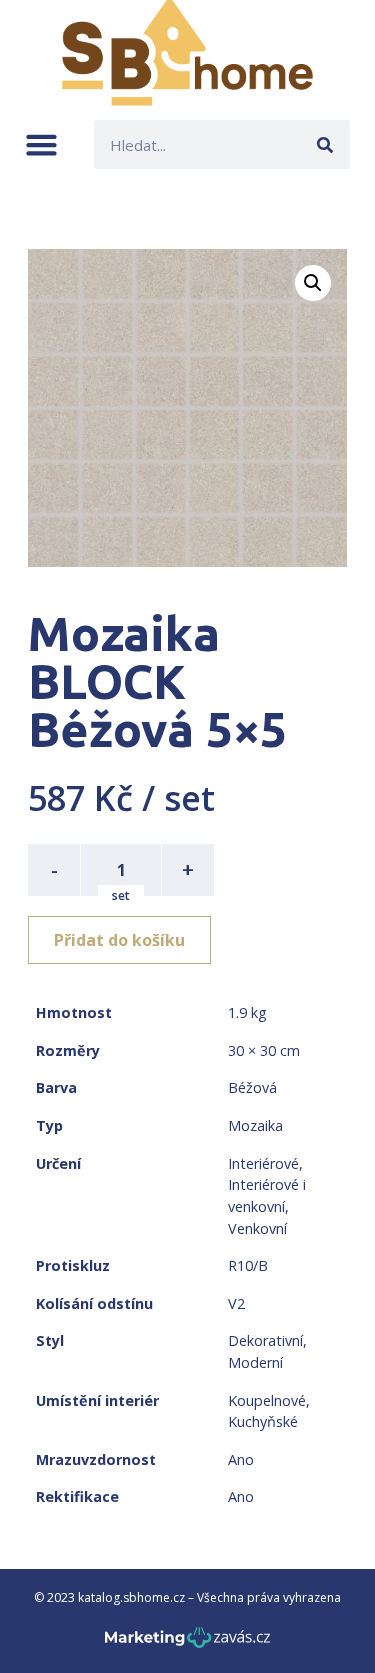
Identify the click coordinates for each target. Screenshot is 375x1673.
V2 (236, 1303)
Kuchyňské (263, 1421)
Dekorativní (265, 1340)
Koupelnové (267, 1400)
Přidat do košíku (119, 940)
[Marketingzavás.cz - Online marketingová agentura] (187, 1643)
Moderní (255, 1362)
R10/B (248, 1265)
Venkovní (257, 1228)
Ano (241, 1459)
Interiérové (263, 1163)
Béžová (252, 1087)
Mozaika (255, 1125)
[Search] (325, 144)
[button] (41, 144)
